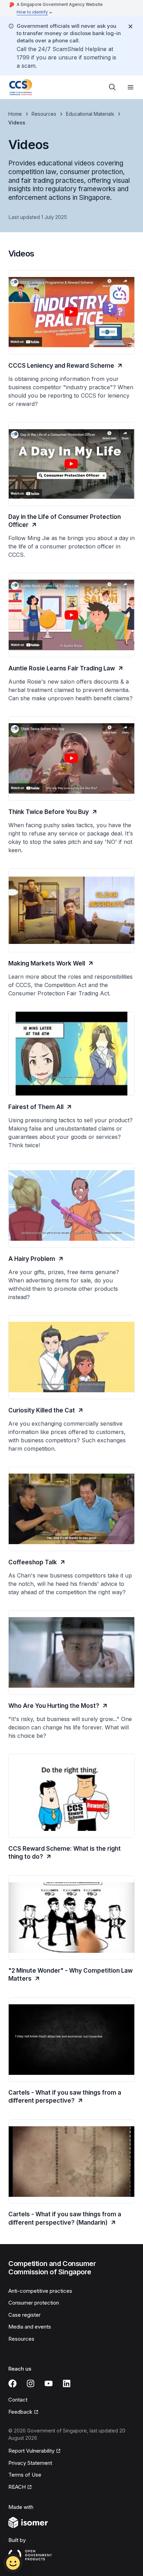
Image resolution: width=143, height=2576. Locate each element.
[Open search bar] (112, 87)
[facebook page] (12, 2383)
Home (15, 114)
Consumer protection (34, 2303)
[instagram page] (31, 2383)
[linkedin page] (67, 2383)
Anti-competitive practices (40, 2291)
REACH (17, 2487)
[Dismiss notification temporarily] (131, 26)
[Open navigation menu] (131, 87)
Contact (18, 2400)
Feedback (20, 2412)
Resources (44, 114)
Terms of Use (25, 2475)
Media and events (30, 2327)
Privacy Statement (30, 2463)
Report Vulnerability (31, 2451)
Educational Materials (90, 114)
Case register (24, 2315)
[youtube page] (49, 2383)
